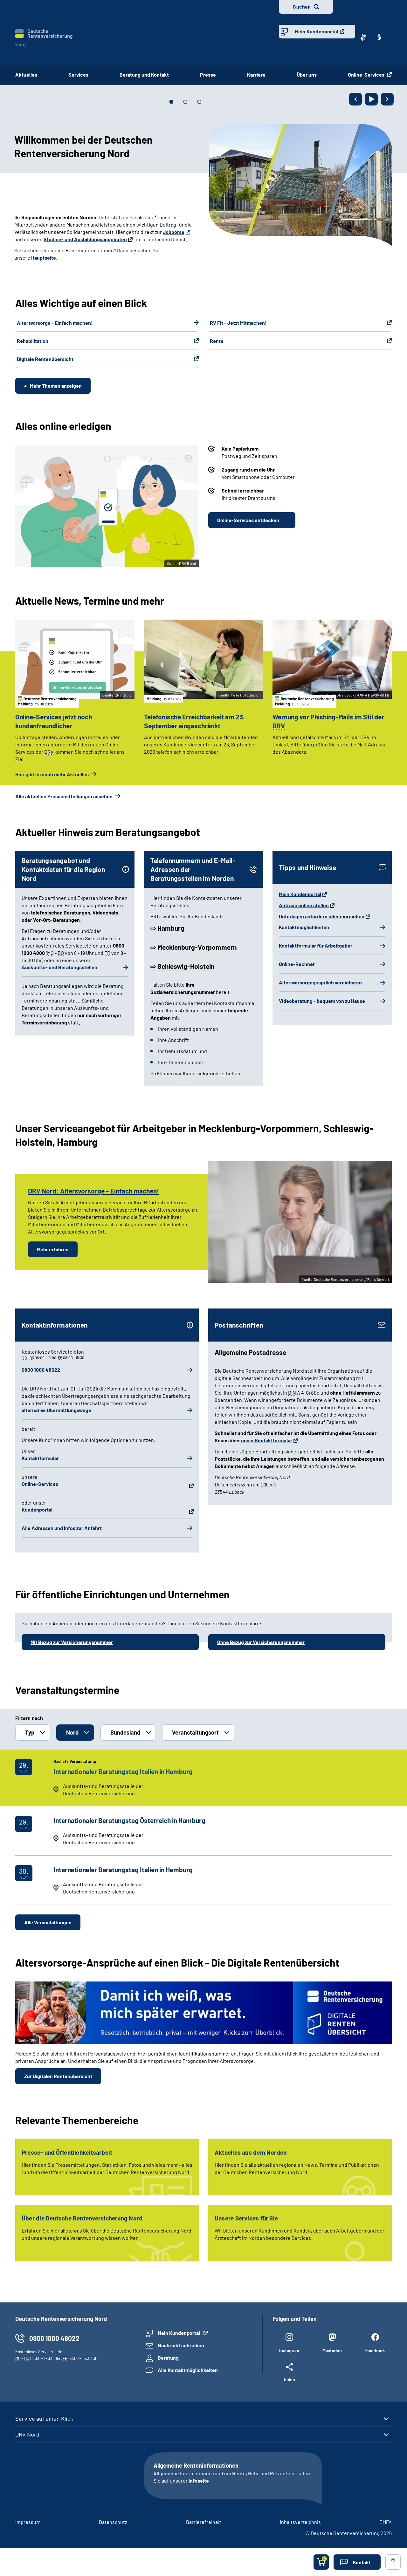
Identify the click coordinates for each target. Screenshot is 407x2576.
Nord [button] (72, 1732)
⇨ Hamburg (167, 928)
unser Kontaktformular (267, 1440)
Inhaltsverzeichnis (300, 2522)
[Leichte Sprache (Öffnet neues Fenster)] (379, 37)
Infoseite (199, 2481)
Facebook (375, 2351)
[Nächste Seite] (387, 99)
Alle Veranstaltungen (48, 1922)
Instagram (289, 2351)
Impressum (28, 2522)
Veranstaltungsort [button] (195, 1732)
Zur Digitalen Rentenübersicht (58, 2076)
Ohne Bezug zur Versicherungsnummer (261, 1642)
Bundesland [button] (125, 1732)
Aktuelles (26, 75)
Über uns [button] (307, 75)
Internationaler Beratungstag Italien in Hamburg (123, 1771)
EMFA (386, 2522)
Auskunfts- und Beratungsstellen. (60, 967)
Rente (217, 341)
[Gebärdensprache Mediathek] (363, 37)
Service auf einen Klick (44, 2418)
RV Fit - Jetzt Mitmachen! (238, 323)
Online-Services (367, 75)
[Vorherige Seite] (355, 99)
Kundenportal (37, 1509)
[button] (357, 2562)
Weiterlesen (28, 243)
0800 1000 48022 (41, 1370)
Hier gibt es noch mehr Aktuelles (52, 774)
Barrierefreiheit (204, 2522)
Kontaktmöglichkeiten (304, 927)
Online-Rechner (297, 964)
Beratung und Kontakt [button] (144, 75)
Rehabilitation (33, 341)
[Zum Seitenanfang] (393, 2562)
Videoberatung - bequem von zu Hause (322, 1001)
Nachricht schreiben (181, 2345)
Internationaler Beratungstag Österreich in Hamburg (129, 1820)
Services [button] (78, 75)
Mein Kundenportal (316, 31)
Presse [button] (208, 75)
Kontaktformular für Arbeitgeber (316, 945)
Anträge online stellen (304, 905)
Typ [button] (30, 1732)
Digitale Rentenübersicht (45, 359)
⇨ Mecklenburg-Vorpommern (193, 947)
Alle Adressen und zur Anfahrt (62, 1528)
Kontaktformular (40, 1458)
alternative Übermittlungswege (56, 1410)
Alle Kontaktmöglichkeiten (188, 2370)
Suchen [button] (302, 7)
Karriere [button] (256, 75)
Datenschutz (113, 2522)
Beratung (168, 2358)
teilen (289, 2379)
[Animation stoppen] (371, 99)
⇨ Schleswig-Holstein (182, 966)
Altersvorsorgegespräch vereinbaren (320, 982)
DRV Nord (27, 2434)
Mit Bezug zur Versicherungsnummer (72, 1642)
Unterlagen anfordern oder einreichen (322, 916)
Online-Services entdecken (248, 520)
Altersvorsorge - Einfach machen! (55, 323)
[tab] (171, 102)
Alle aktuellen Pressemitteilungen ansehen (64, 796)
